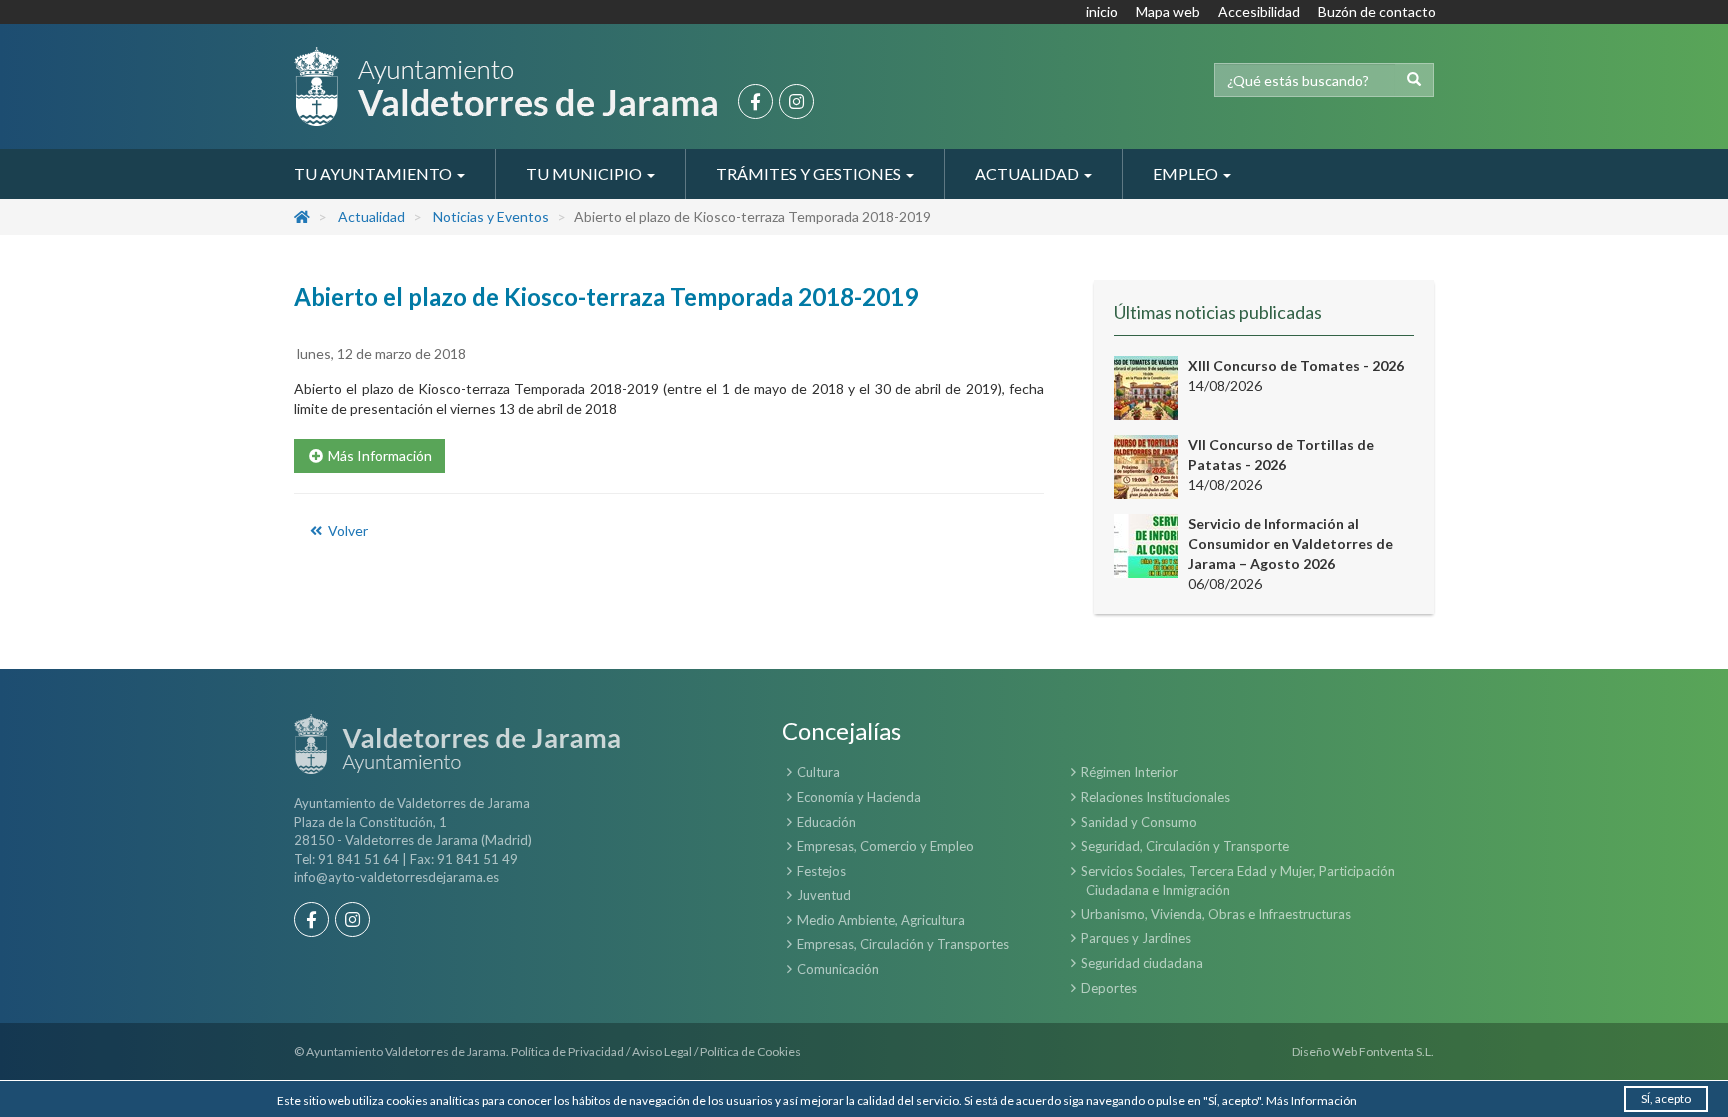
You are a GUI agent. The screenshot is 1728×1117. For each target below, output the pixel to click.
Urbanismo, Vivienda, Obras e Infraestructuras (1216, 914)
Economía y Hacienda (859, 797)
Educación (826, 822)
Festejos (821, 871)
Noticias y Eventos (491, 216)
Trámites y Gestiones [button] (810, 173)
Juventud (824, 895)
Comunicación (838, 969)
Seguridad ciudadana (1142, 963)
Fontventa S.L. (1396, 1051)
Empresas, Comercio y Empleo (885, 846)
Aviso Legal (662, 1051)
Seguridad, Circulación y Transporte (1185, 846)
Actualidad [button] (1028, 173)
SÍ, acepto (1666, 1098)
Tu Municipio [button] (585, 173)
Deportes (1109, 988)
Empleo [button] (1187, 173)
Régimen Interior (1129, 772)
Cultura (818, 772)
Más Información (1311, 1100)
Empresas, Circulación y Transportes (903, 944)
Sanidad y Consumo (1139, 822)
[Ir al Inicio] (506, 86)
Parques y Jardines (1136, 938)
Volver (346, 530)
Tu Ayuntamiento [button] (374, 173)
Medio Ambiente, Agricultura (881, 920)
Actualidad (371, 216)
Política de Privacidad (567, 1051)
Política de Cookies (750, 1051)
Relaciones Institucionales (1155, 797)
